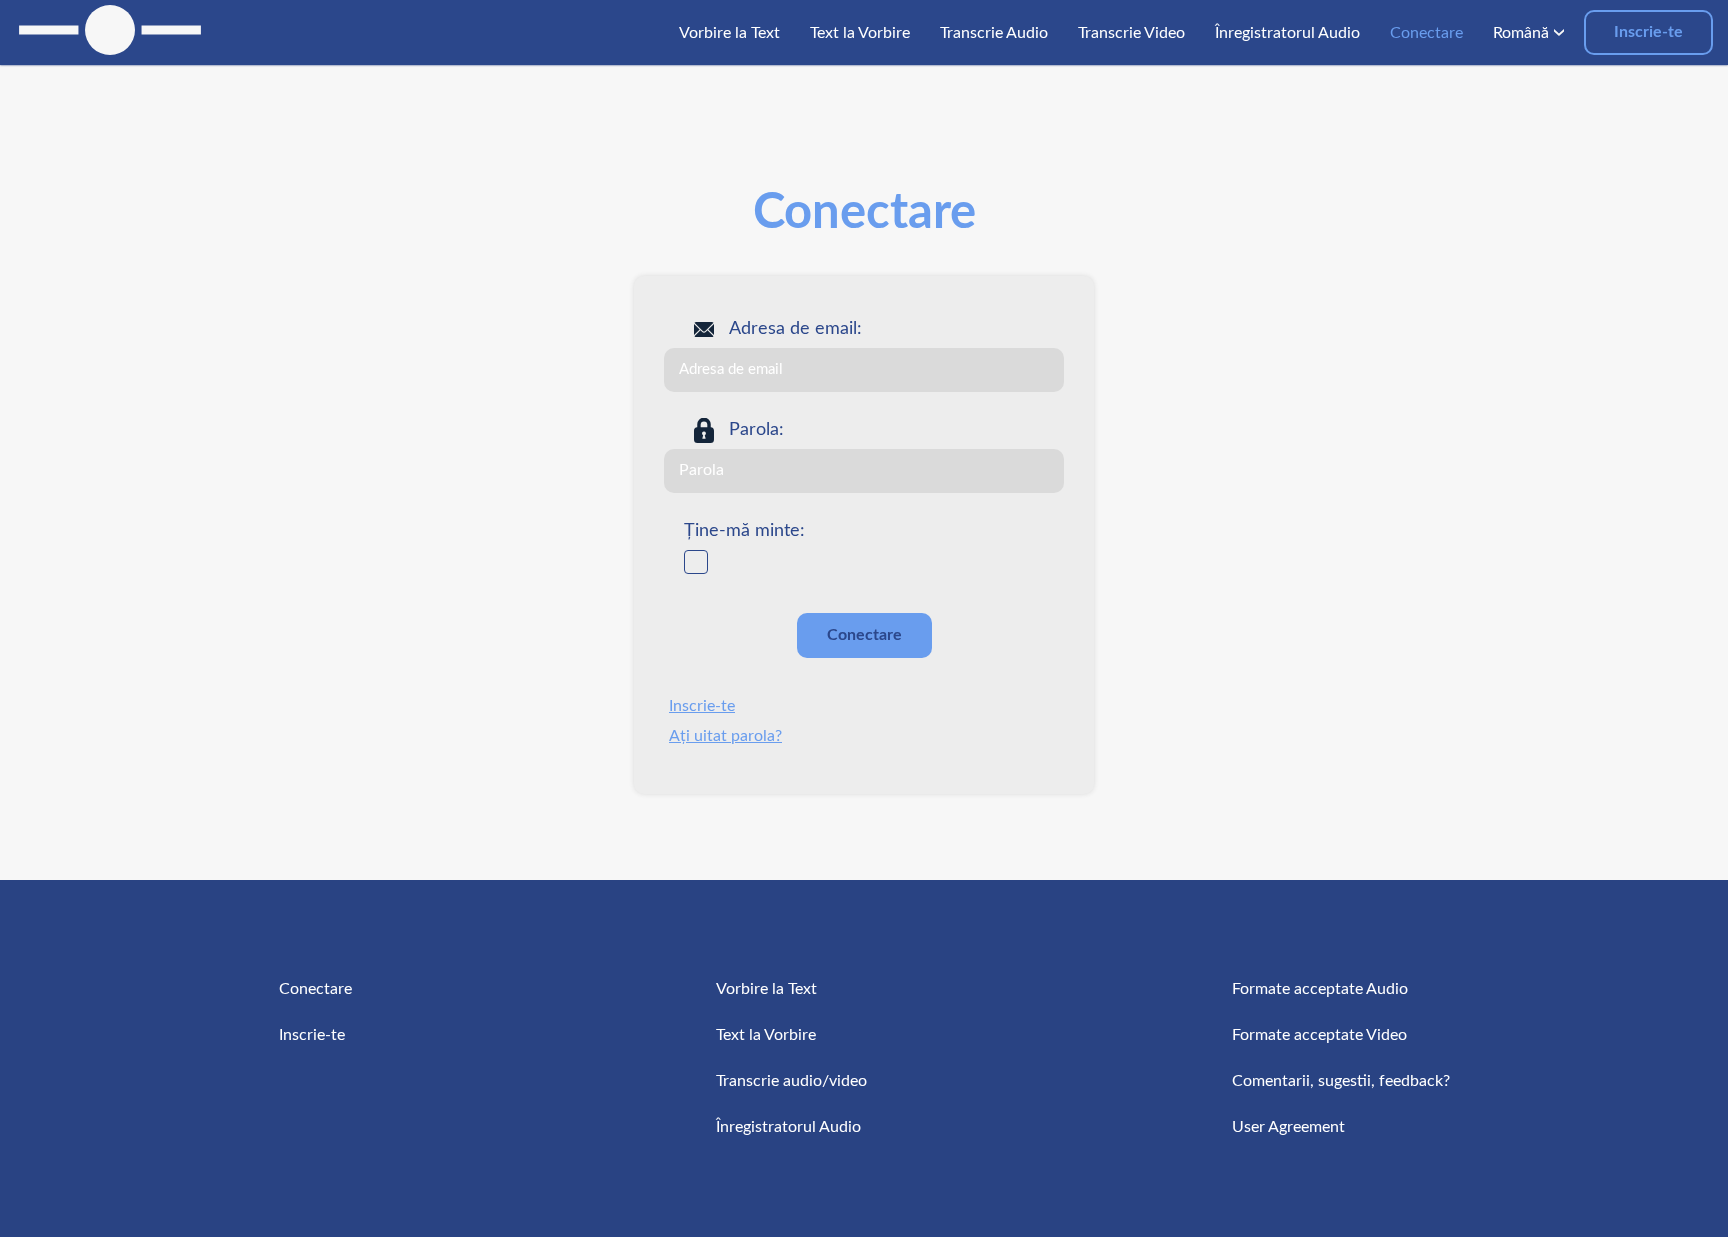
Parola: (756, 430)
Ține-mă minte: (744, 531)
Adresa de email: (795, 329)
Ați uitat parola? (725, 736)
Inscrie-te (1648, 32)
